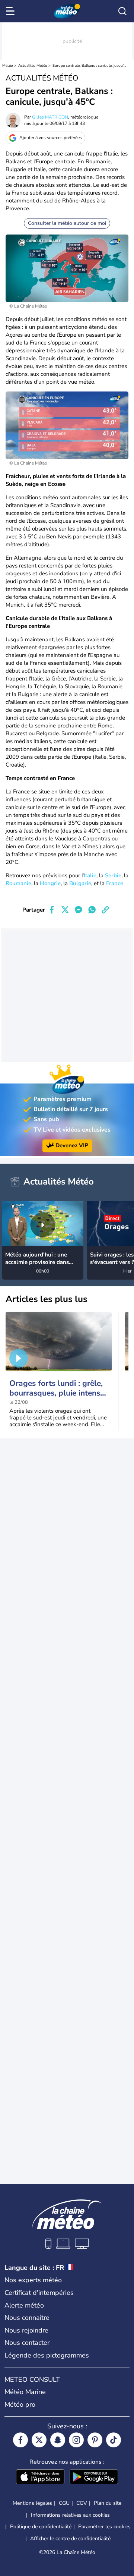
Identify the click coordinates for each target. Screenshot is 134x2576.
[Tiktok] (114, 2440)
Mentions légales (32, 2503)
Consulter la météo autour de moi (67, 223)
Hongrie (50, 883)
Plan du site (108, 2503)
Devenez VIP (72, 1145)
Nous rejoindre (26, 2330)
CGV (82, 2503)
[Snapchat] (58, 2440)
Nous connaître (27, 2318)
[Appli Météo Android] (94, 2478)
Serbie (113, 875)
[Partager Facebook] (52, 910)
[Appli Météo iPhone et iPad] (40, 2478)
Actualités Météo (33, 66)
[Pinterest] (95, 2440)
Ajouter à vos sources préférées (51, 138)
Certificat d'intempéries (39, 2293)
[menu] (12, 11)
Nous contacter (27, 2343)
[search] (122, 11)
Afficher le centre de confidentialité (70, 2539)
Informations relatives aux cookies (70, 2515)
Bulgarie (80, 883)
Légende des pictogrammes (47, 2355)
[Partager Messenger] (79, 910)
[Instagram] (76, 2440)
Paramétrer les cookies (104, 2527)
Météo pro (20, 2404)
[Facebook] (20, 2440)
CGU (64, 2503)
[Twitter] (39, 2440)
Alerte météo (24, 2305)
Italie (90, 875)
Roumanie (18, 883)
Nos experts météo (33, 2280)
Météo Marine (25, 2392)
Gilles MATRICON (50, 117)
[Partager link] (105, 910)
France (115, 883)
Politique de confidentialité (41, 2527)
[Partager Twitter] (65, 910)
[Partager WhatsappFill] (92, 910)
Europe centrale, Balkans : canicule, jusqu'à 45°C (90, 66)
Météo (8, 66)
